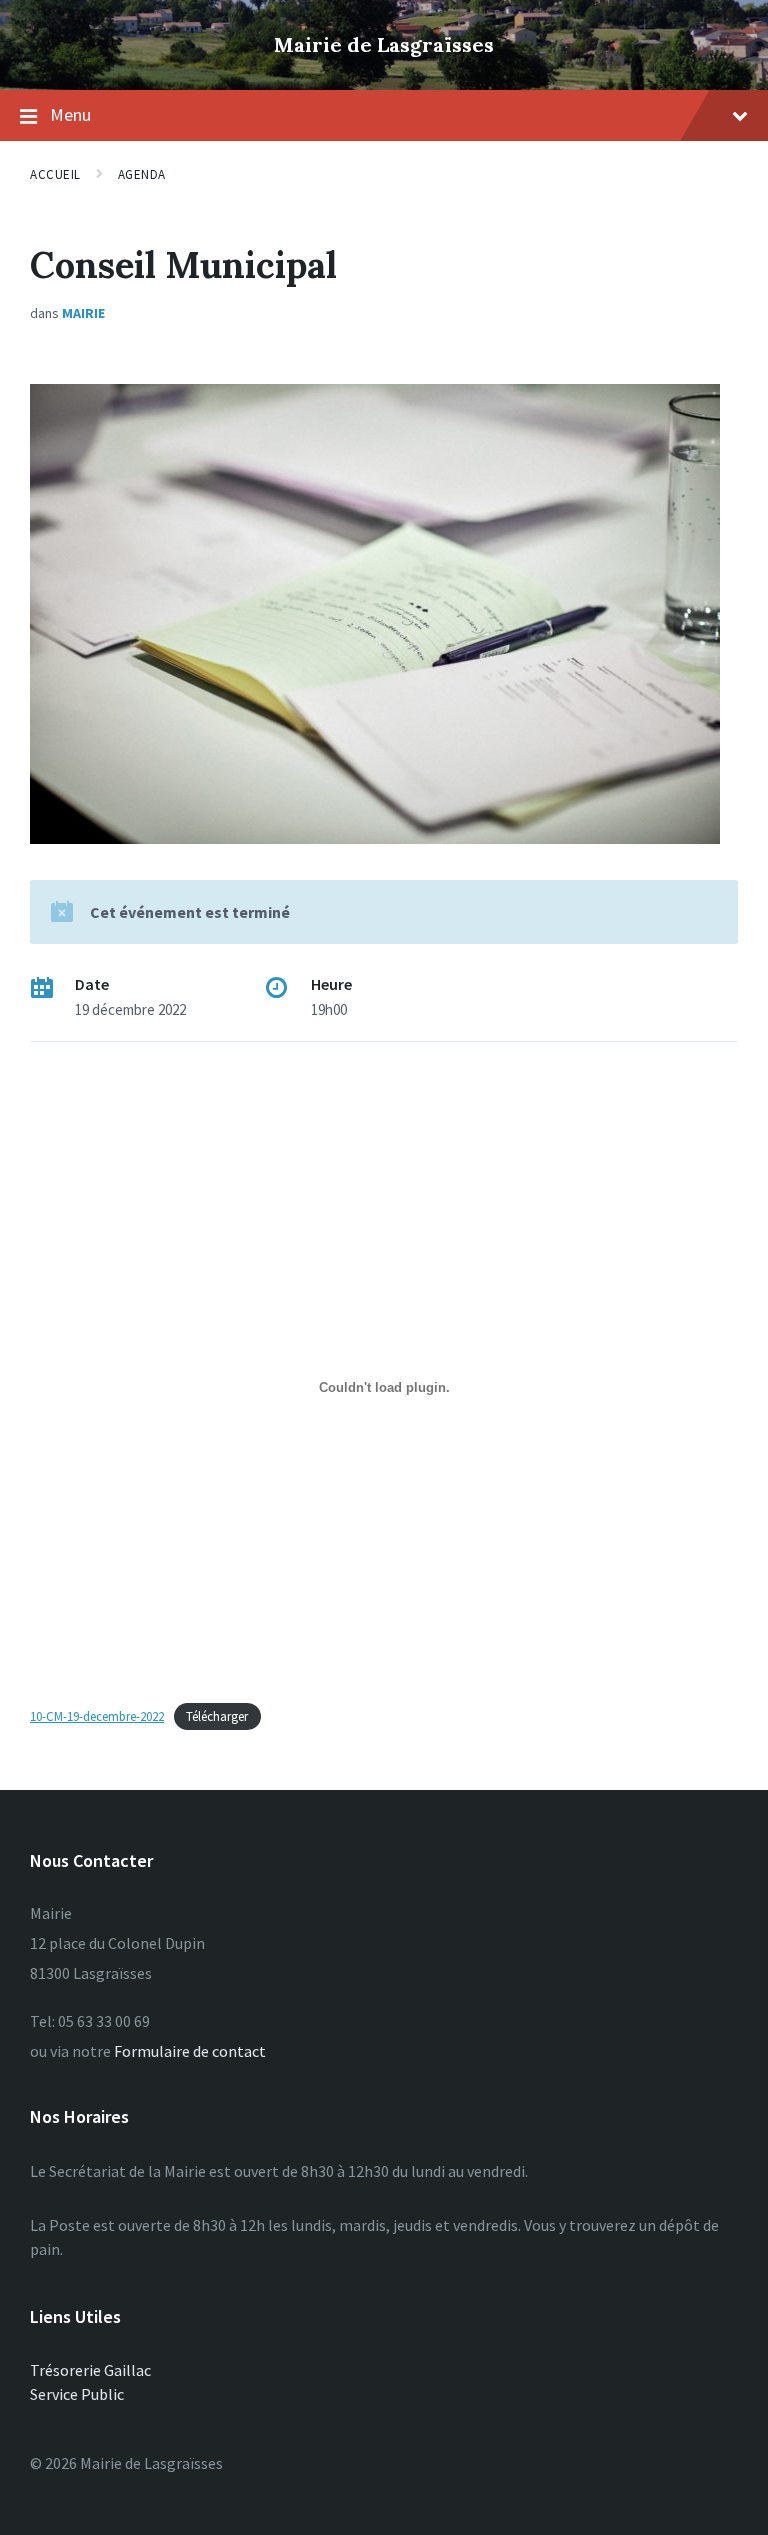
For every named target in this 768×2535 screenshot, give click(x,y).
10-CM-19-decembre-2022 (97, 1716)
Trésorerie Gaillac (90, 2370)
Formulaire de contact (190, 2051)
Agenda (142, 174)
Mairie (83, 313)
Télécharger (217, 1716)
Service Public (77, 2394)
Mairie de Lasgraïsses (384, 44)
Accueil (55, 174)
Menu (70, 114)
